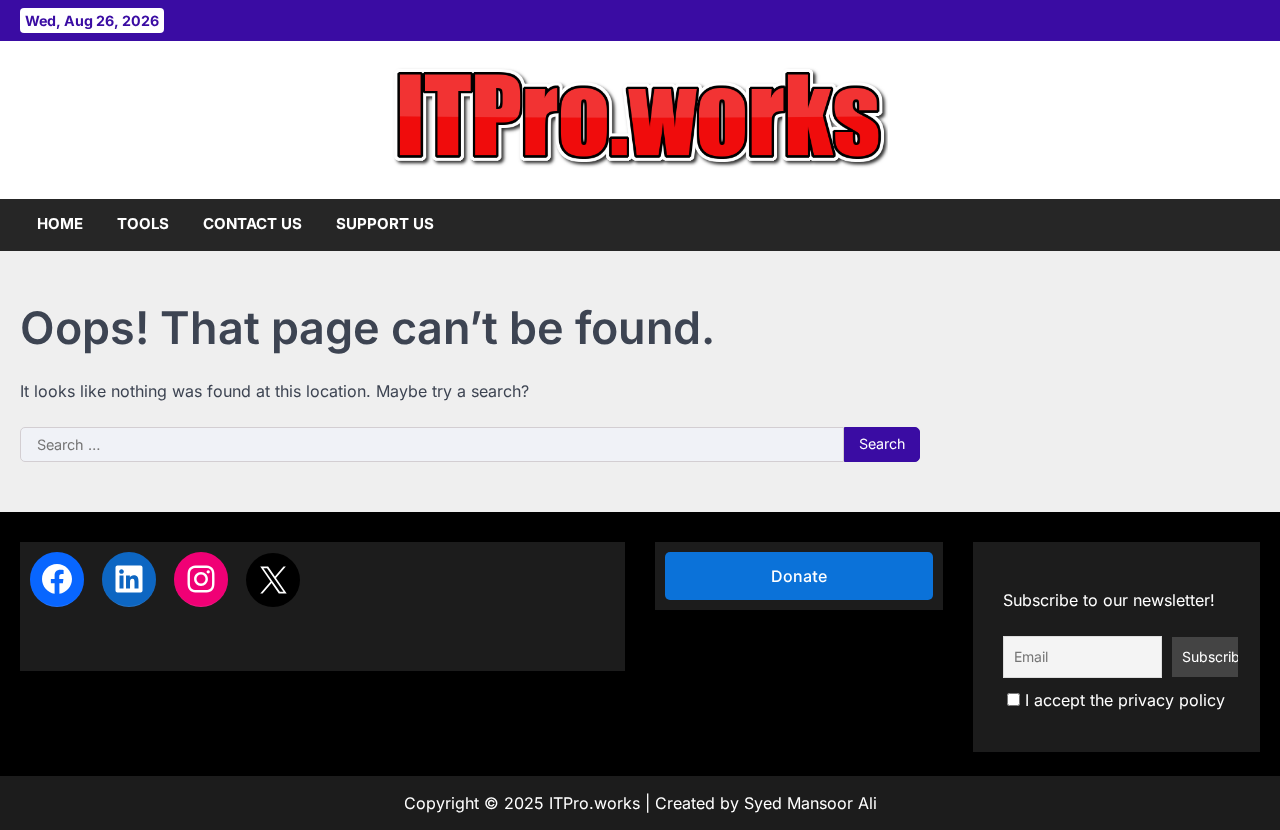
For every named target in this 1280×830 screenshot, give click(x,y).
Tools (143, 223)
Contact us (252, 223)
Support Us (385, 223)
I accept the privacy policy (1122, 700)
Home (60, 223)
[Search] (1245, 225)
